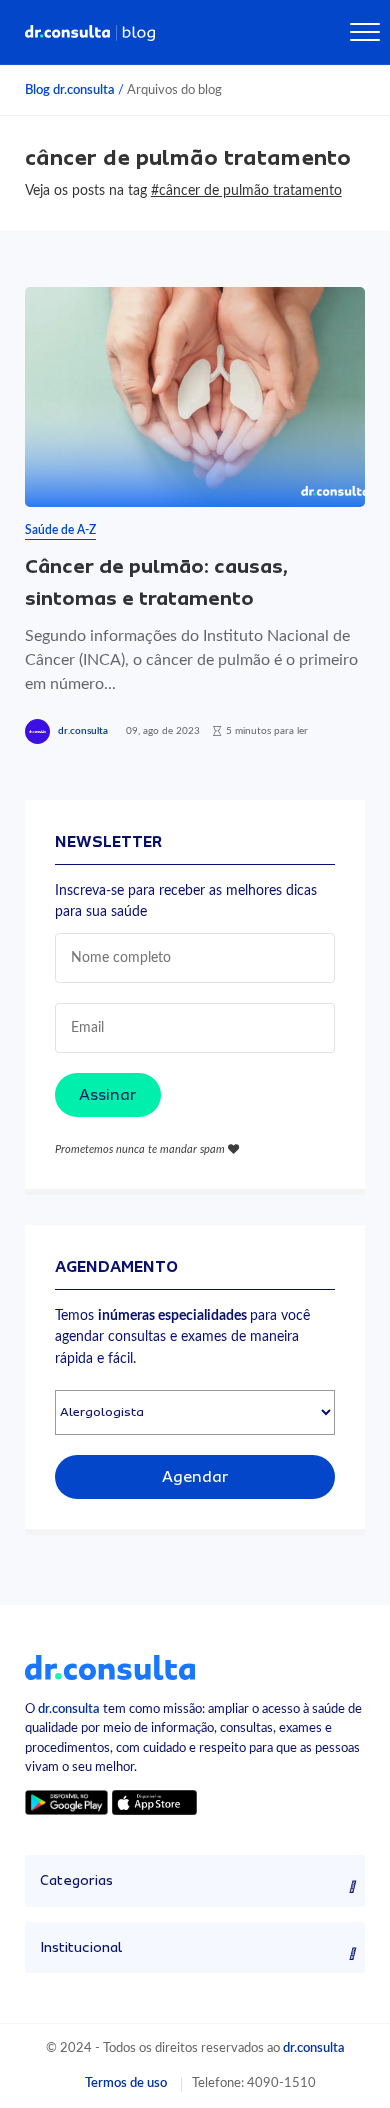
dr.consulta (83, 731)
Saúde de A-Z (60, 530)
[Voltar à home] (110, 1667)
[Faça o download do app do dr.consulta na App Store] (154, 1802)
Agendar (195, 1477)
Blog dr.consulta (70, 90)
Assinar (108, 1095)
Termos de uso (126, 2083)
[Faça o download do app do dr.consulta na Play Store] (66, 1802)
